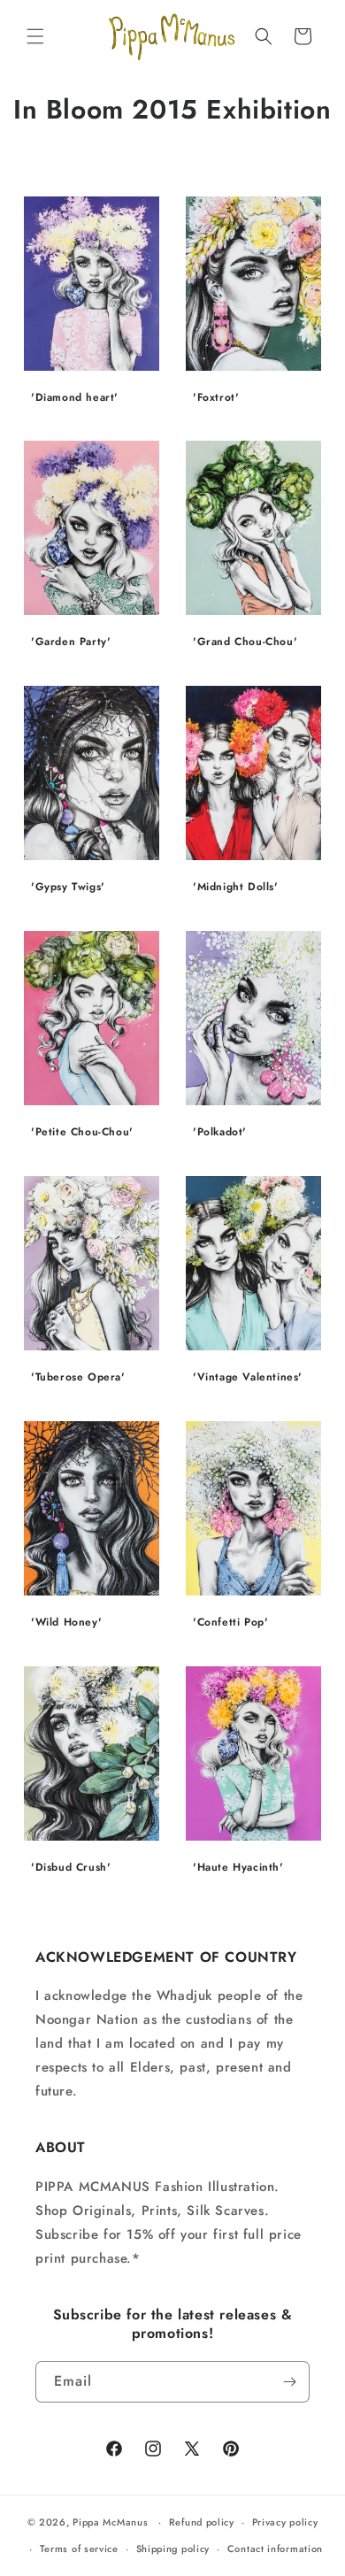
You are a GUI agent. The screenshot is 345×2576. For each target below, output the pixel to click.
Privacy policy (285, 2522)
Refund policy (202, 2522)
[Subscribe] (289, 2382)
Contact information (275, 2549)
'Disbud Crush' (71, 1868)
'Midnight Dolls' (236, 888)
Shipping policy (173, 2549)
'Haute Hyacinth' (238, 1868)
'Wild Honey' (66, 1623)
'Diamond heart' (75, 398)
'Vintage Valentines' (248, 1378)
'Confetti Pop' (230, 1623)
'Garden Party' (71, 643)
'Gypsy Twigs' (68, 888)
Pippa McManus (110, 2522)
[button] (35, 36)
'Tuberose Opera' (78, 1378)
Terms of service (79, 2549)
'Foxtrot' (216, 398)
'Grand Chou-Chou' (245, 643)
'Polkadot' (220, 1133)
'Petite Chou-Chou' (82, 1133)
